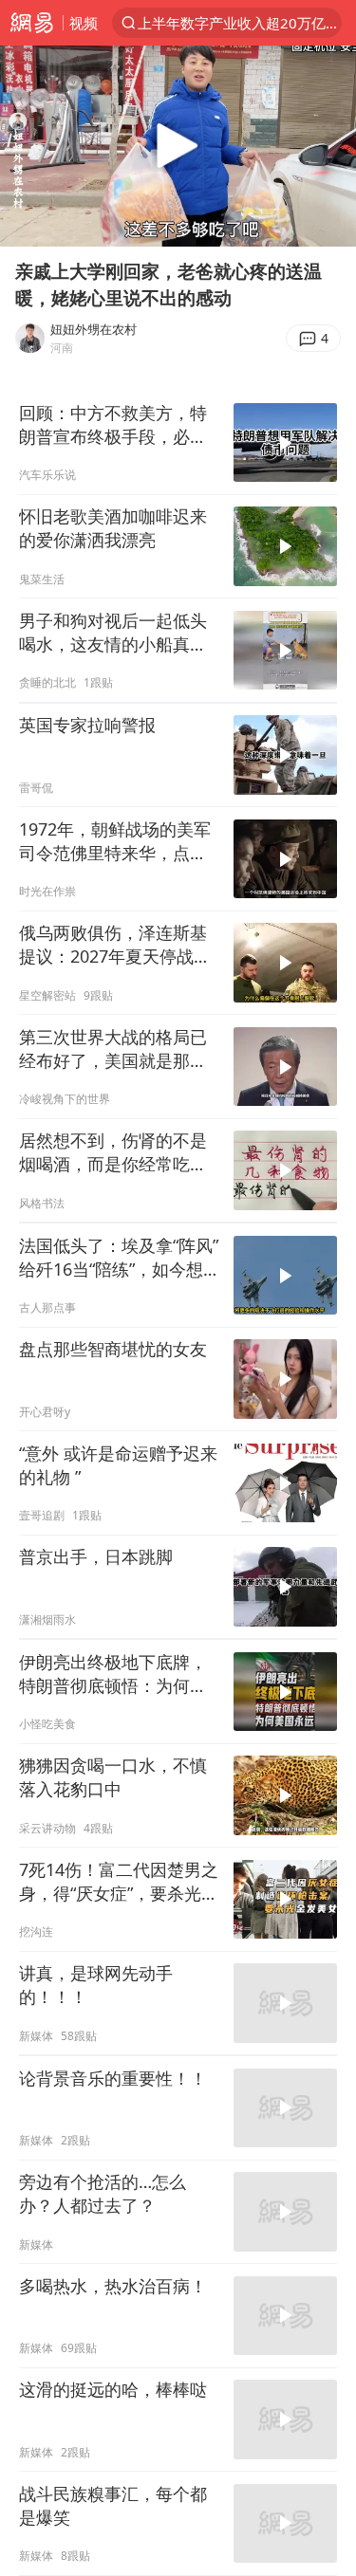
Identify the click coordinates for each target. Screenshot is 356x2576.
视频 (84, 23)
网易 (31, 23)
